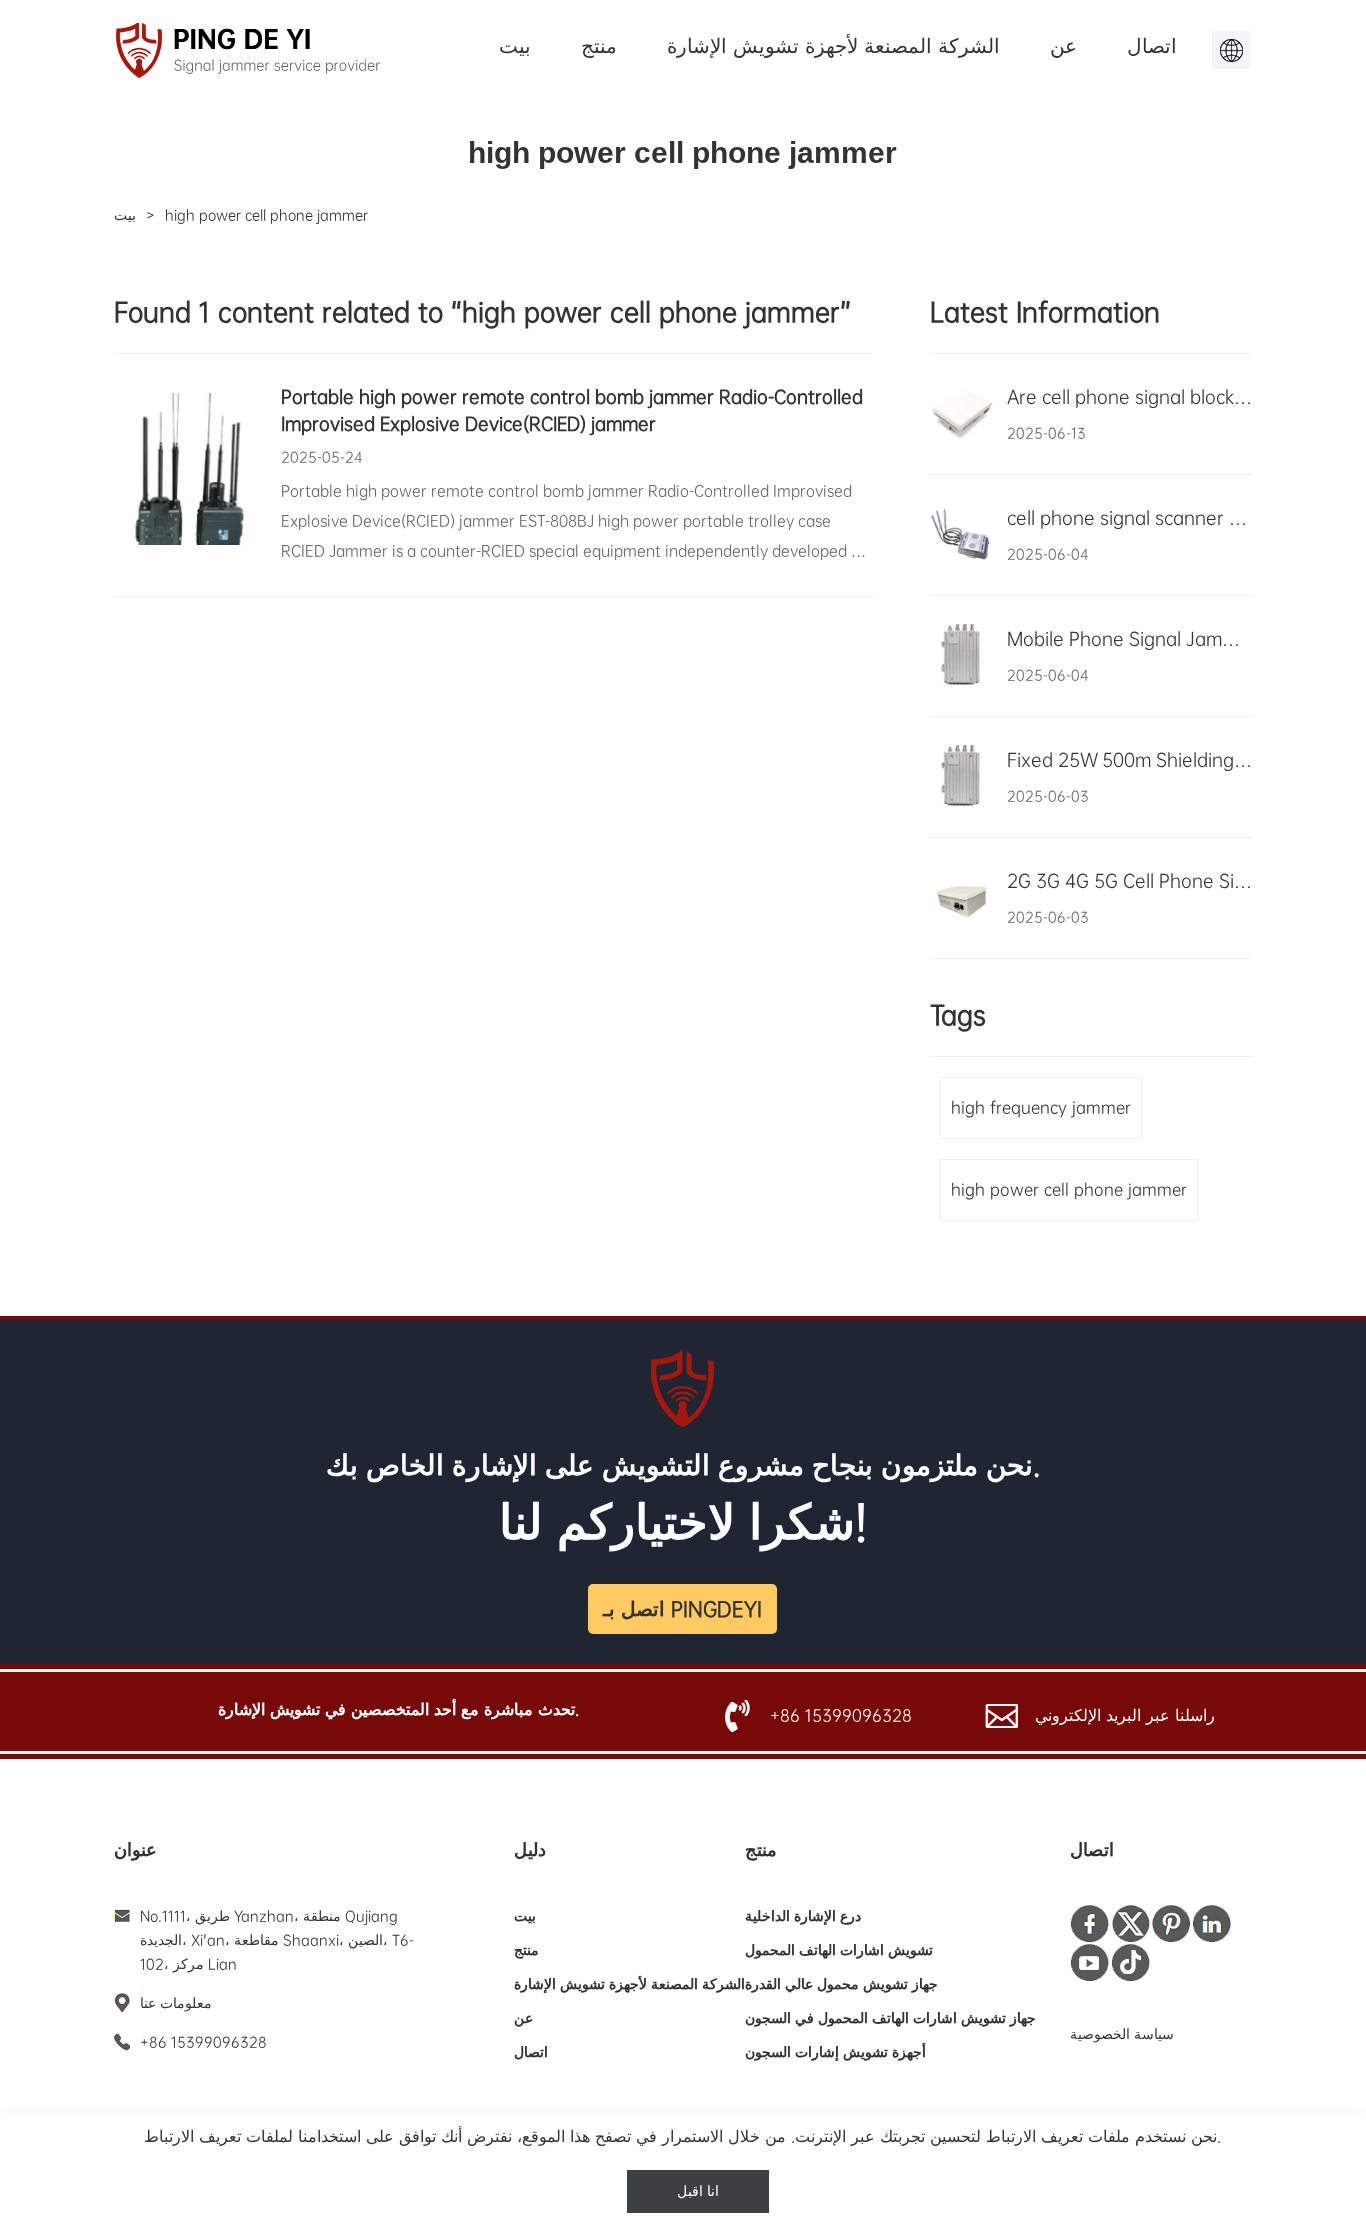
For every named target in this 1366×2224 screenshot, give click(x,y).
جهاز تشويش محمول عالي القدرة (841, 1984)
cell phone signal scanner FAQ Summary (1129, 518)
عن (1063, 46)
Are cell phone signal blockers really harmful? (1129, 397)
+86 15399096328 (841, 1715)
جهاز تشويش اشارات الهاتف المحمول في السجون (890, 2018)
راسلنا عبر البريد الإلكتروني (1125, 1715)
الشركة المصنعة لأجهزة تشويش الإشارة (833, 46)
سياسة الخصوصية (1122, 2034)
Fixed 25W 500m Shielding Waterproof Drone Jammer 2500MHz (1129, 760)
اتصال (1152, 46)
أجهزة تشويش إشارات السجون (835, 2052)
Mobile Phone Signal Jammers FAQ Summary (1129, 639)
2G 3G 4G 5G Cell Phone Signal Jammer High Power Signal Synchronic (1129, 881)
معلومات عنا (176, 2003)
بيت (515, 46)
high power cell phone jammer (1069, 1189)
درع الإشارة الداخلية (803, 1916)
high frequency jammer (1041, 1107)
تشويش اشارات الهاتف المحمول (839, 1950)
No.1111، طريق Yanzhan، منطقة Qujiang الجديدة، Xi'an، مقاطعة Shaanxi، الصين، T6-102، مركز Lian (277, 1940)
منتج (599, 46)
